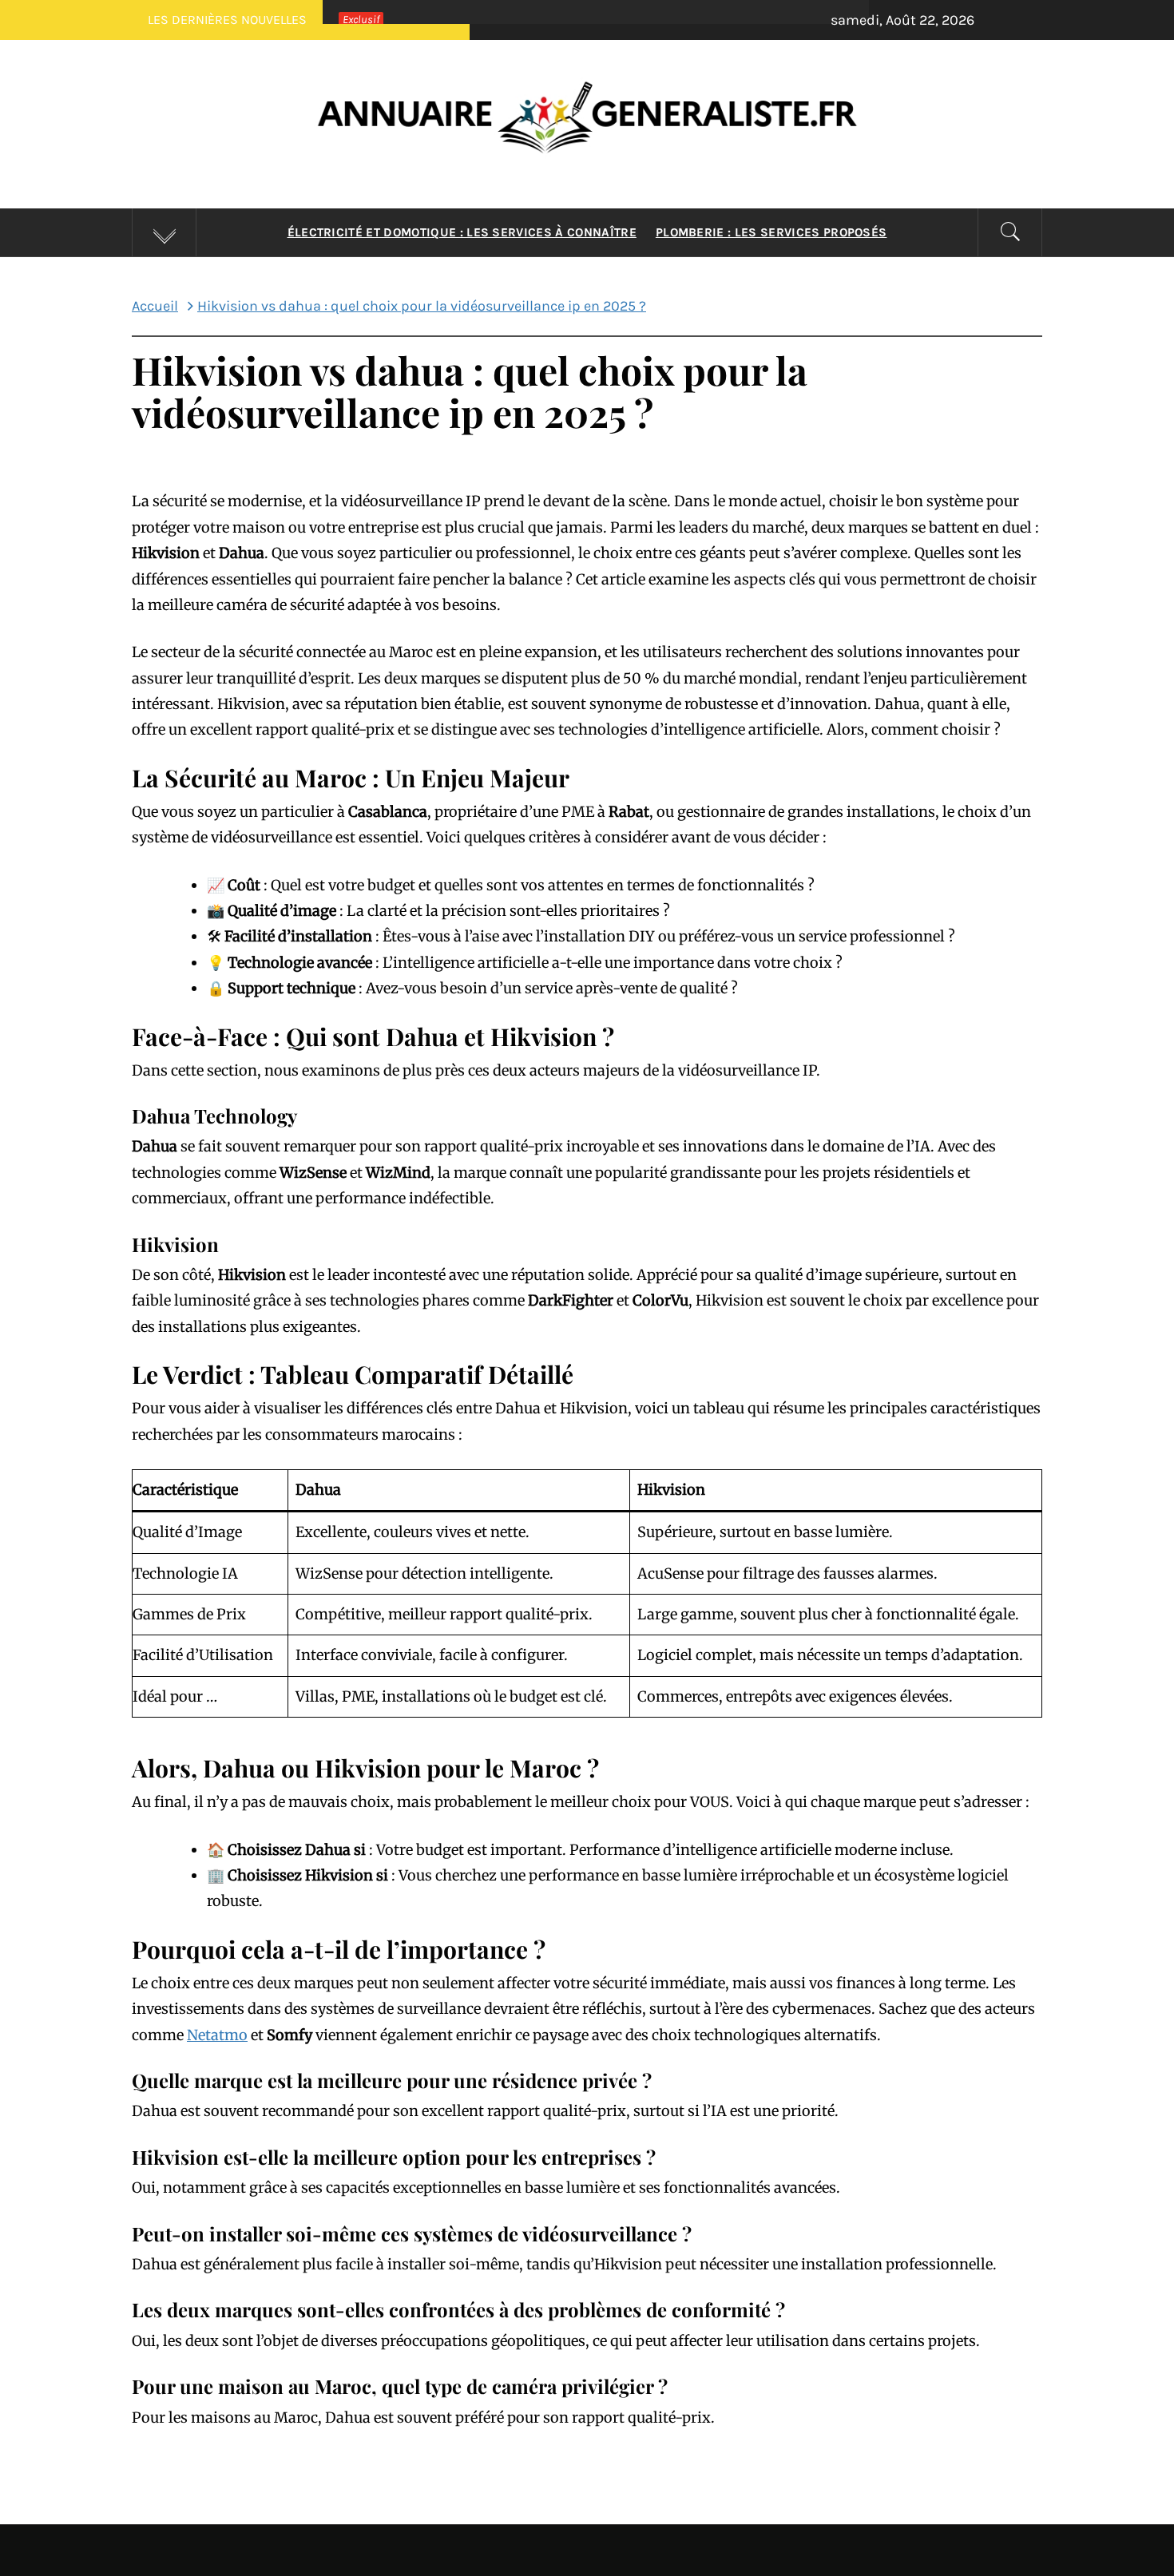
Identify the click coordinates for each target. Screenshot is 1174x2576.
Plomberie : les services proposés (771, 232)
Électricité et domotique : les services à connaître (462, 232)
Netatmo (217, 2035)
